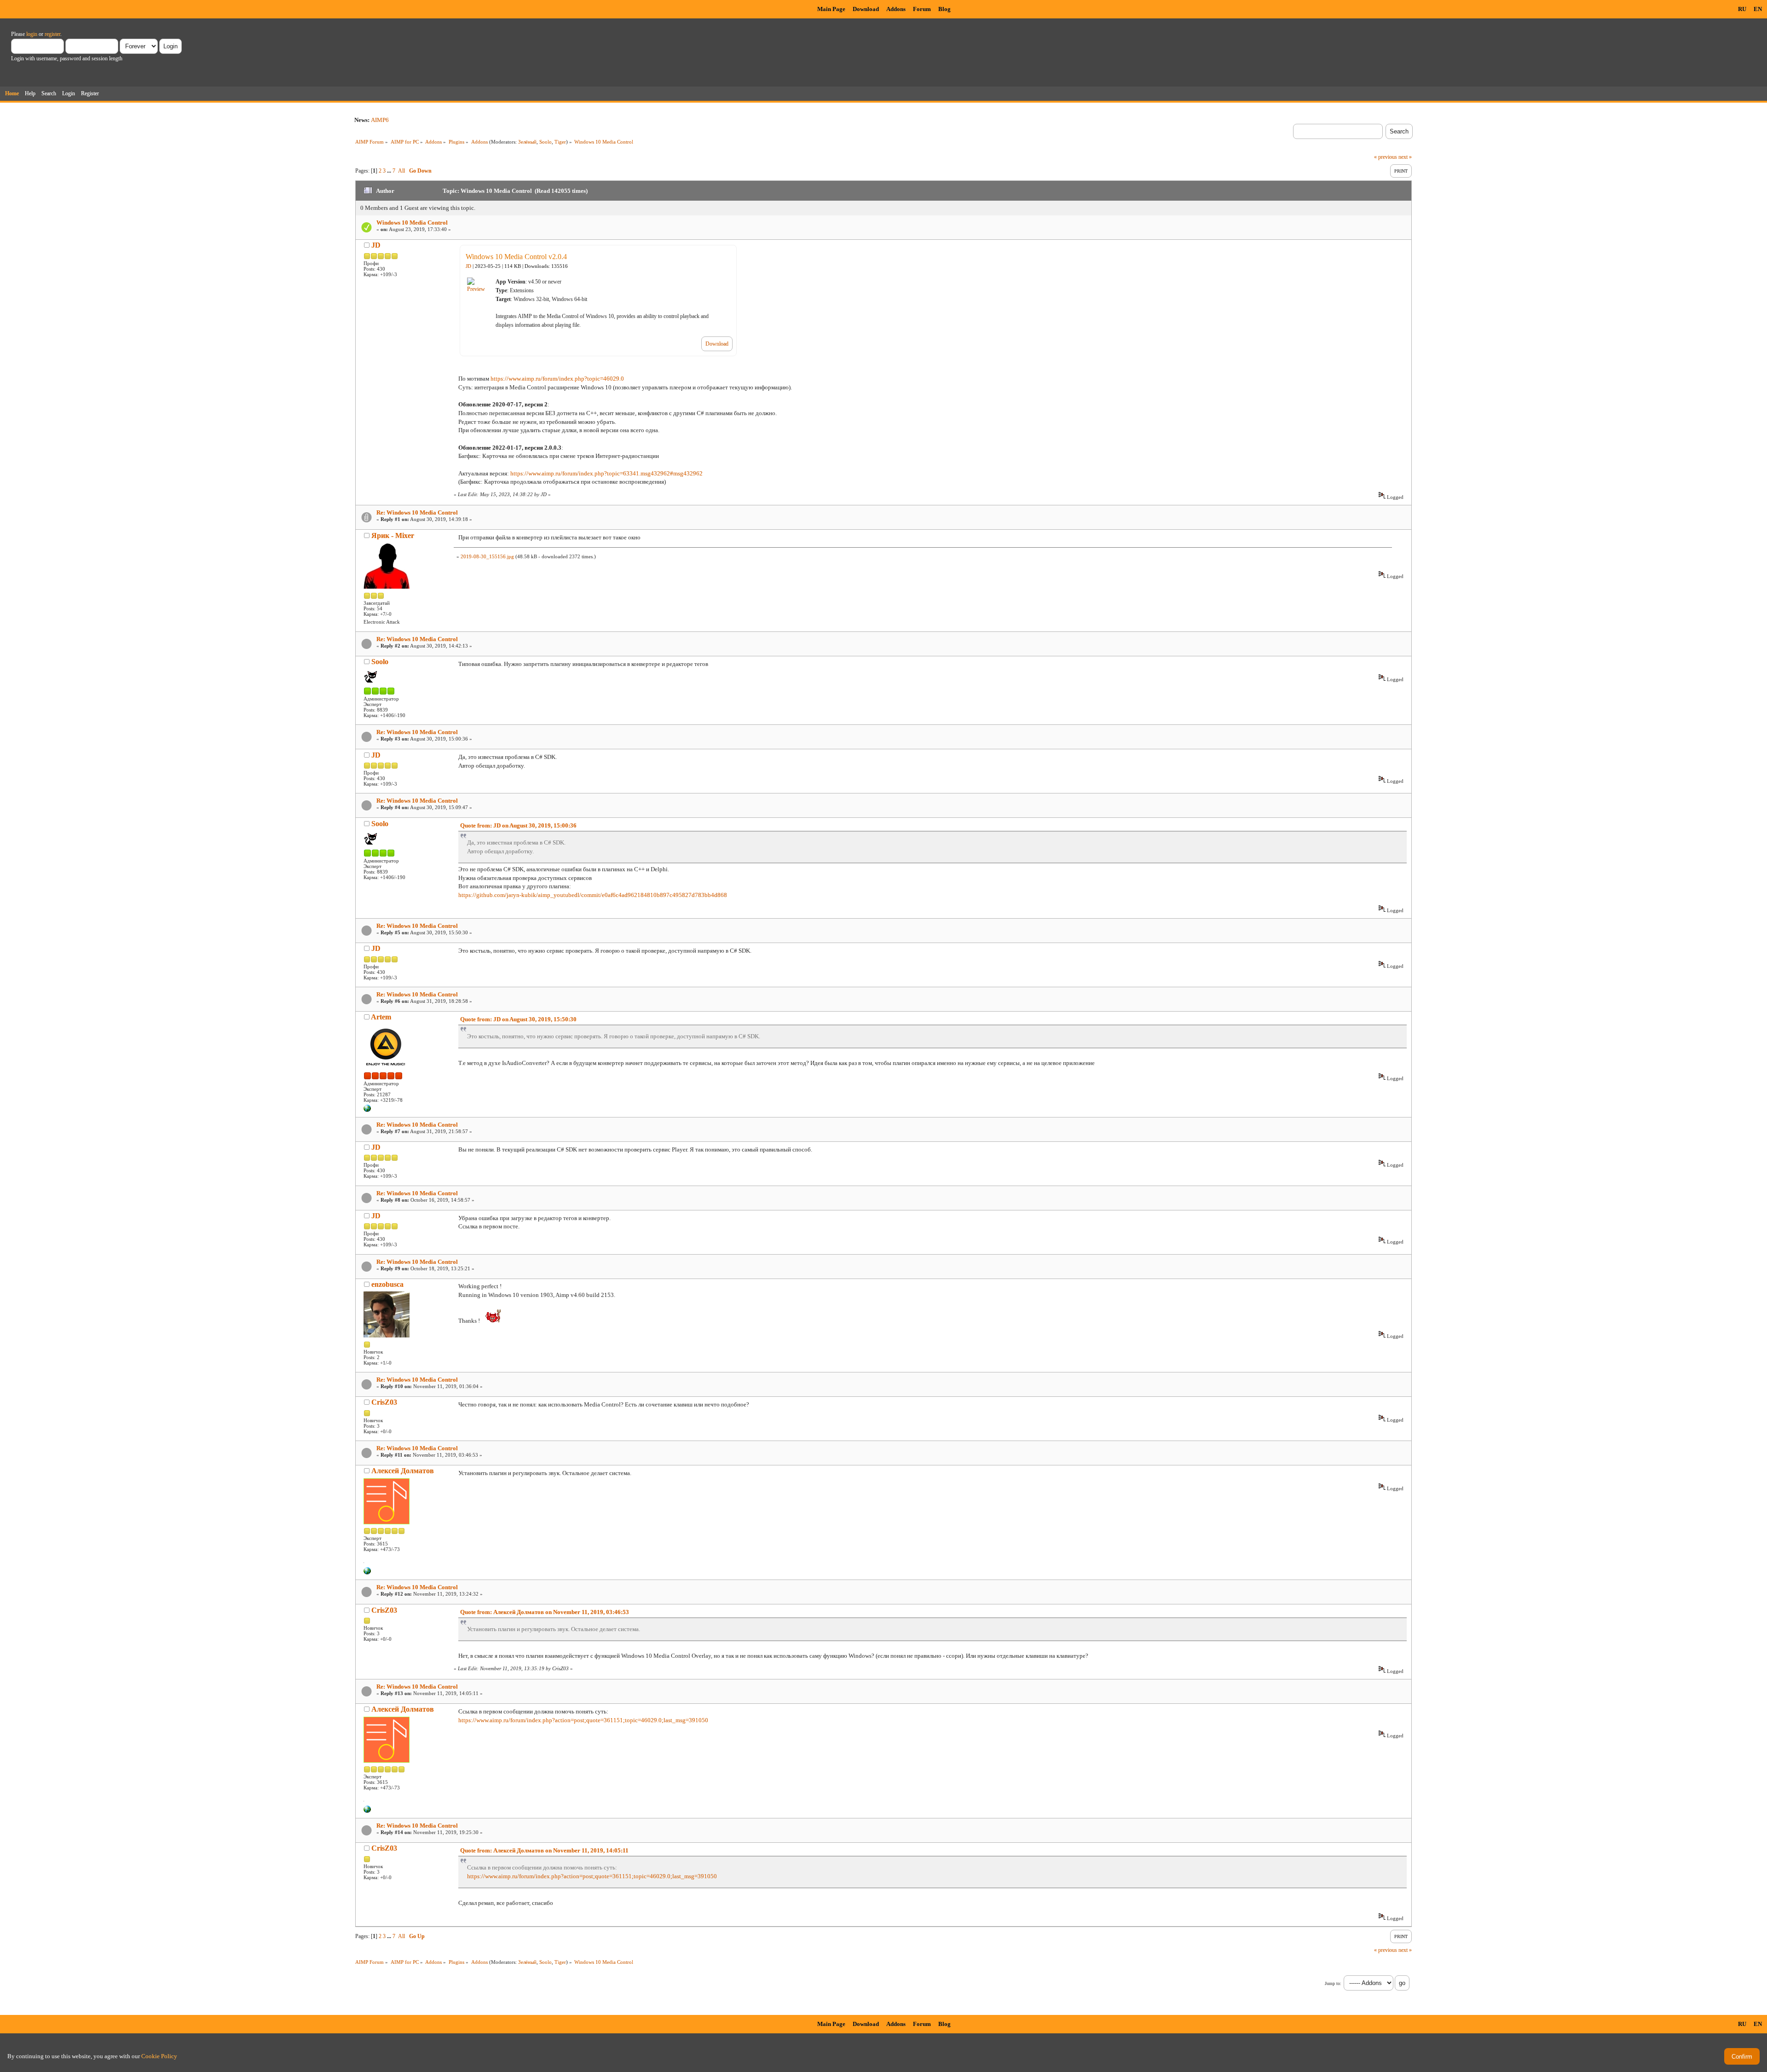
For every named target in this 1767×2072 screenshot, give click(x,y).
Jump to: (1333, 1983)
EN (1758, 9)
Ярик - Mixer (393, 535)
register (52, 34)
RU (1742, 9)
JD (376, 245)
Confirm (1742, 2057)
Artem (381, 1017)
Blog (944, 9)
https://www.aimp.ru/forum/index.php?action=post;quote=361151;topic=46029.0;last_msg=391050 (583, 1720)
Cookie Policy (159, 2056)
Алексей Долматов (403, 1471)
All (401, 171)
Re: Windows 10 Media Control (417, 512)
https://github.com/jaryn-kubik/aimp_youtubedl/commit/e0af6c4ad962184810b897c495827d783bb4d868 (593, 895)
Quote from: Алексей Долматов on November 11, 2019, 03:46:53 (545, 1612)
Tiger (560, 142)
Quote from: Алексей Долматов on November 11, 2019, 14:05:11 (544, 1850)
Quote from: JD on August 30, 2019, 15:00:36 (518, 825)
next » (1405, 157)
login (32, 34)
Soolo (546, 142)
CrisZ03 (384, 1402)
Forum (922, 9)
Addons (896, 9)
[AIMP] (367, 1110)
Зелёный (527, 142)
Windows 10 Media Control (412, 223)
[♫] (367, 1573)
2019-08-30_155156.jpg (487, 556)
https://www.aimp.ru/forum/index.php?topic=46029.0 (557, 379)
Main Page (831, 9)
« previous (1386, 157)
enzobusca (387, 1284)
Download (866, 9)
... (390, 171)
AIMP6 (380, 120)
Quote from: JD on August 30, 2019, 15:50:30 (518, 1019)
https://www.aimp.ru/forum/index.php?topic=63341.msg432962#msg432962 (606, 473)
